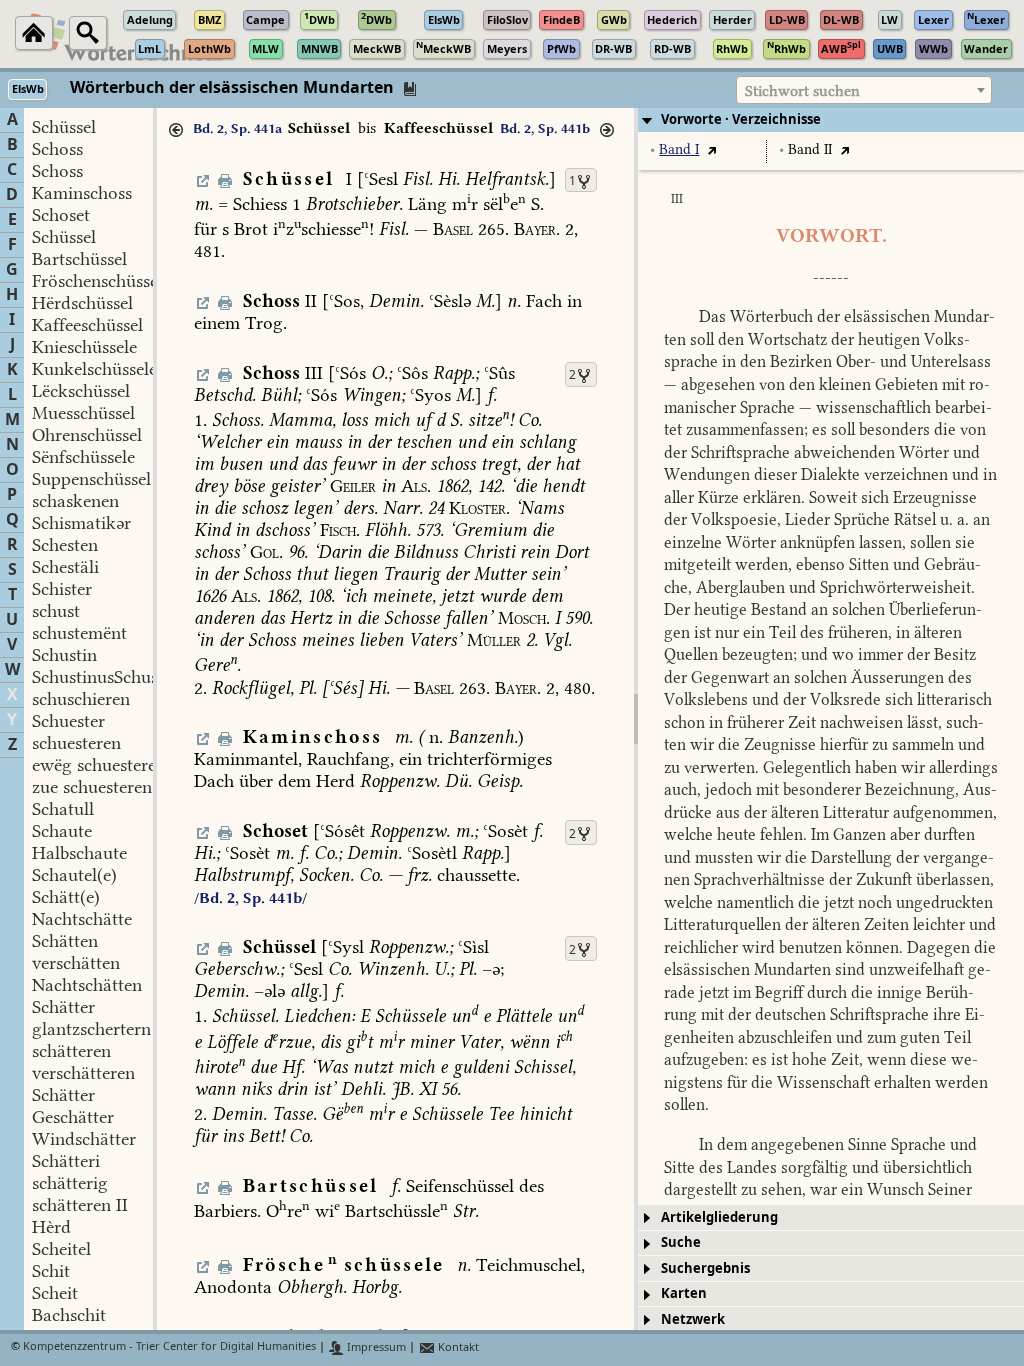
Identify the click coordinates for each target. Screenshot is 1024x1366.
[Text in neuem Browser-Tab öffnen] (711, 149)
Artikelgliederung (719, 1217)
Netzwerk (693, 1319)
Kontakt (457, 1347)
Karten (684, 1293)
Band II (810, 149)
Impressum (375, 1347)
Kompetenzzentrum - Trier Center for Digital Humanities (169, 1347)
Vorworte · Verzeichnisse (741, 119)
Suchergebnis (705, 1268)
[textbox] (864, 91)
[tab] (831, 120)
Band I (679, 149)
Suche (681, 1242)
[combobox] (864, 90)
